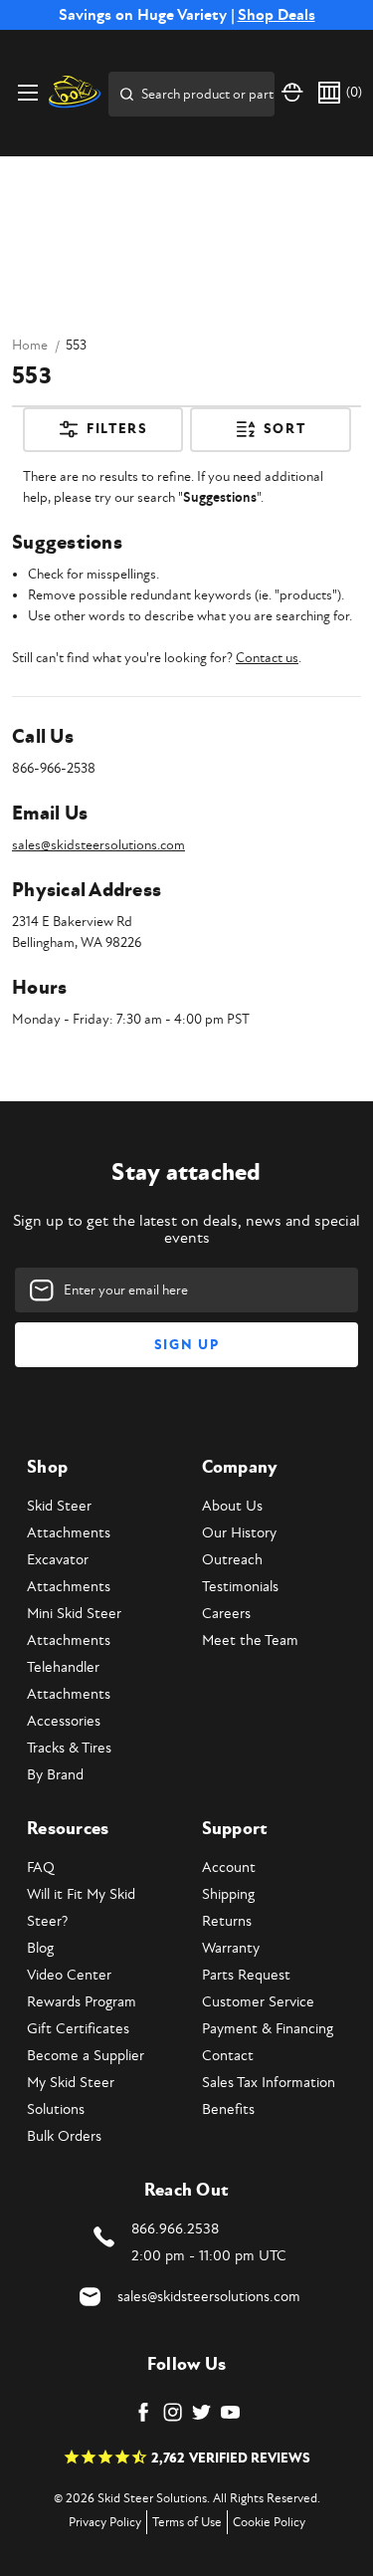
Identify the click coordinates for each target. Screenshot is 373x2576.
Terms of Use (187, 2522)
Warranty (231, 1948)
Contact (228, 2056)
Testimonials (240, 1587)
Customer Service (258, 2002)
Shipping (228, 1894)
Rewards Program (82, 2002)
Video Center (69, 1975)
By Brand (55, 1775)
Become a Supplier (86, 2056)
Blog (40, 1948)
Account (229, 1868)
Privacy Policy (105, 2522)
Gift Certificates (78, 2029)
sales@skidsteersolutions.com (98, 845)
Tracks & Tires (69, 1748)
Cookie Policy (269, 2522)
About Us (232, 1506)
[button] (103, 437)
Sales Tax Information (269, 2083)
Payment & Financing (268, 2029)
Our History (239, 1533)
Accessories (64, 1721)
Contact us (267, 658)
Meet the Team (250, 1640)
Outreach (232, 1560)
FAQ (41, 1868)
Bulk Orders (64, 2136)
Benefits (228, 2109)
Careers (226, 1614)
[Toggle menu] (27, 92)
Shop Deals (277, 15)
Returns (227, 1921)
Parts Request (246, 1975)
